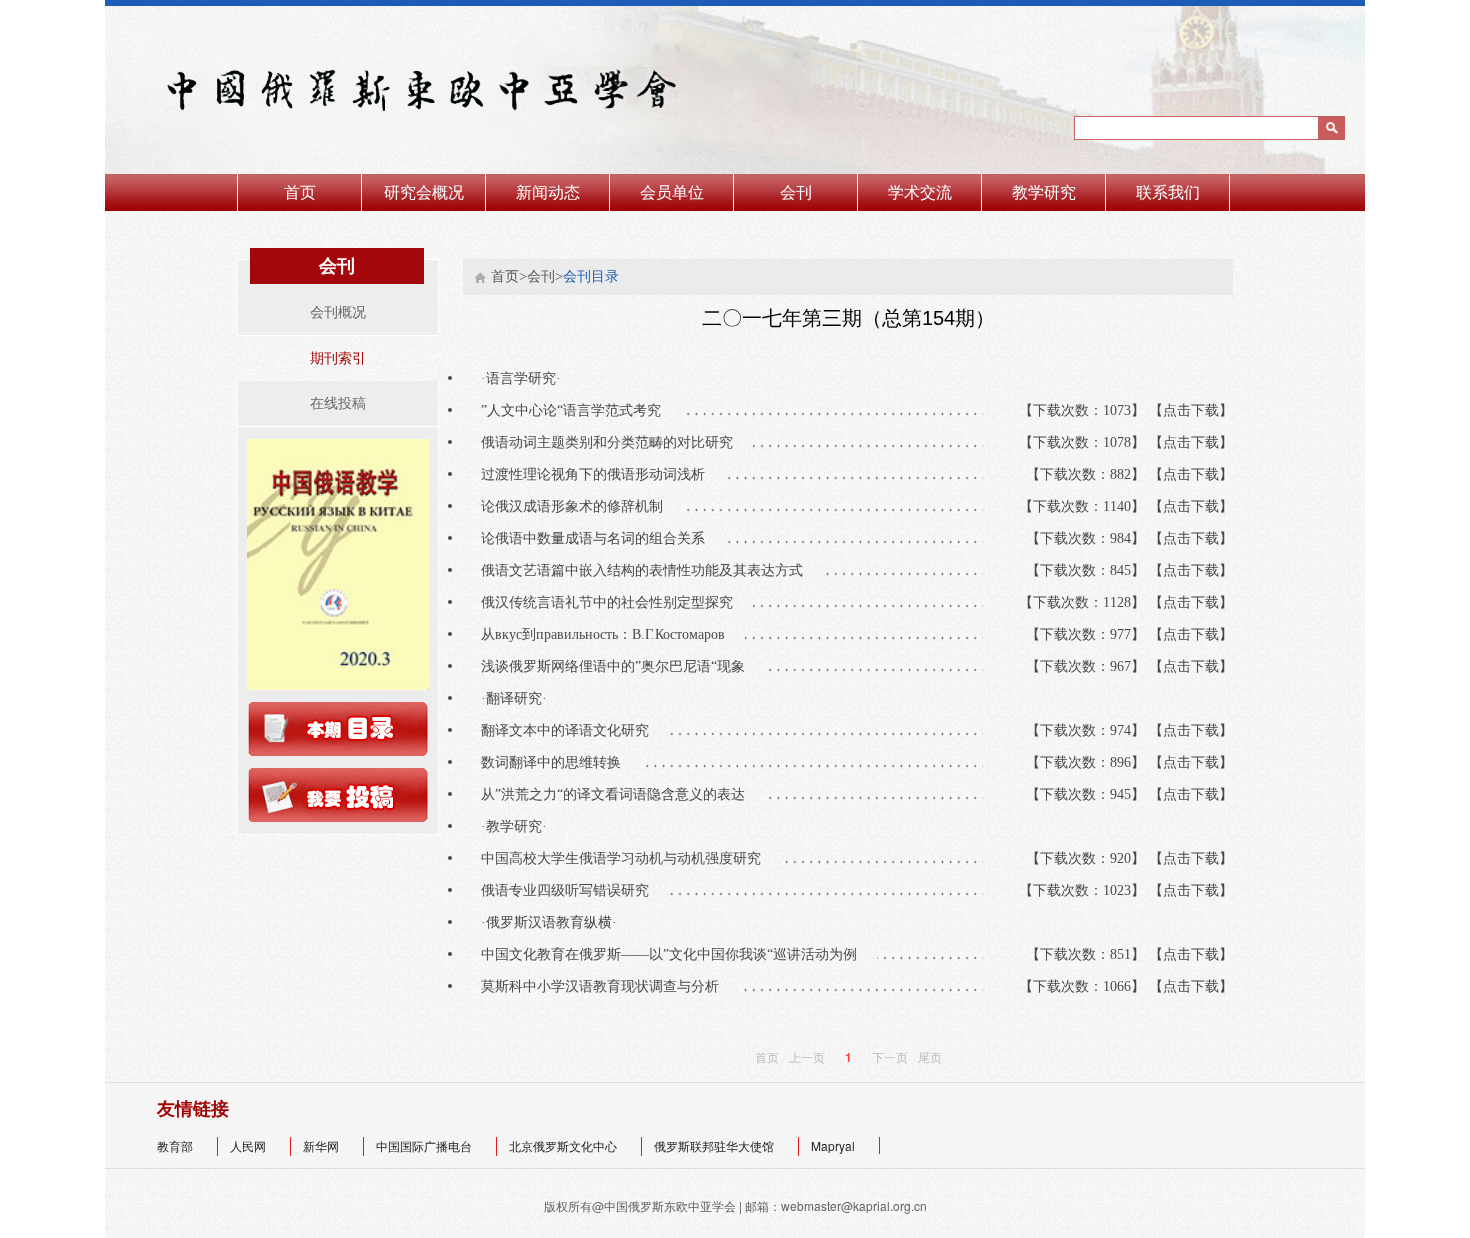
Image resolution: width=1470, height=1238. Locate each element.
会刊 (796, 192)
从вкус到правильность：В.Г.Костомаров (613, 634)
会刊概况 (338, 312)
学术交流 (920, 192)
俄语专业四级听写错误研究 (575, 890)
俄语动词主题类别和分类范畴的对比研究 (617, 442)
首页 (300, 192)
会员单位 (672, 192)
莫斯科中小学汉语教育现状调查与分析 (610, 986)
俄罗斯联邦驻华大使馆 (715, 1145)
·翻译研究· (524, 698)
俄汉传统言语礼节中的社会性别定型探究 (617, 602)
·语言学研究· (531, 378)
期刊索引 (338, 358)
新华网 (322, 1145)
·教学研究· (524, 826)
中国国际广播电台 (425, 1145)
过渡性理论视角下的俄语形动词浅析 (603, 474)
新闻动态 (548, 192)
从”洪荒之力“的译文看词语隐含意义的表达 (623, 794)
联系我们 (1168, 192)
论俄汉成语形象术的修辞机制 (582, 506)
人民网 (249, 1145)
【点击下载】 (1191, 410)
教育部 (176, 1145)
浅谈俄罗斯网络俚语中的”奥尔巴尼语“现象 (623, 666)
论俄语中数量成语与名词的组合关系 (603, 538)
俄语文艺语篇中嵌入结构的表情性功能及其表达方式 (652, 570)
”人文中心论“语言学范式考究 (581, 410)
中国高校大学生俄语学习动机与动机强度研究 (631, 858)
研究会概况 (424, 192)
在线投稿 (338, 403)
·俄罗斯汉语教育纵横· (559, 922)
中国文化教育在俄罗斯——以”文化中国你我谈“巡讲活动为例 (679, 954)
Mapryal (834, 1145)
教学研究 (1044, 192)
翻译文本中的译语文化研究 (575, 730)
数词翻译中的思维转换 (561, 762)
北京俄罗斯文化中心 (564, 1145)
